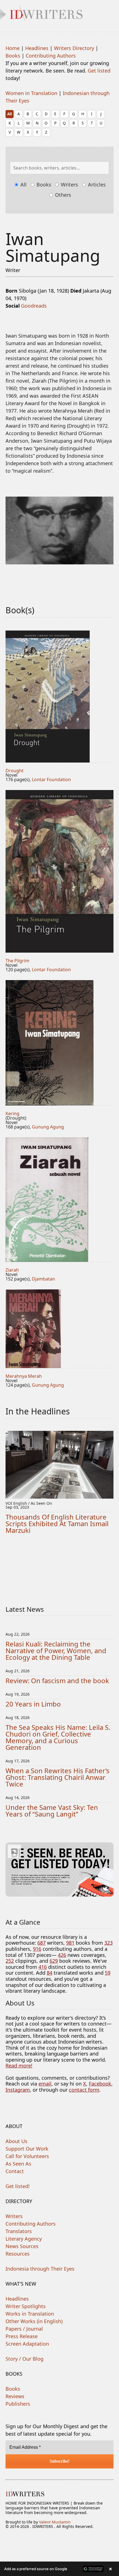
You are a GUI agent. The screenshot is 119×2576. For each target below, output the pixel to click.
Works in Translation (30, 2314)
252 (10, 1961)
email (45, 2084)
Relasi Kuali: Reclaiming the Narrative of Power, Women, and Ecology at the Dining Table (56, 1651)
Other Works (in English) (34, 2321)
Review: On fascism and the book (57, 1681)
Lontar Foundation (51, 779)
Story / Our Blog (24, 2359)
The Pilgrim (17, 961)
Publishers (18, 2404)
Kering (12, 1113)
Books (13, 56)
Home (13, 48)
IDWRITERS (59, 12)
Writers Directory (74, 48)
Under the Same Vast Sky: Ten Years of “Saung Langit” (52, 1811)
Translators (19, 2231)
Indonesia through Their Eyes (40, 2269)
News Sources (22, 2246)
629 (54, 1961)
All (10, 114)
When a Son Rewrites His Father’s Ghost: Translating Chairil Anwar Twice (58, 1777)
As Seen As (18, 2164)
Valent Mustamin (55, 2522)
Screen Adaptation (27, 2344)
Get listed (99, 71)
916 (37, 1949)
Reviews (15, 2396)
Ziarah (12, 1270)
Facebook (100, 2084)
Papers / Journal (24, 2329)
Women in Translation (31, 93)
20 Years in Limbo (33, 1704)
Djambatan (43, 1279)
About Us (16, 2141)
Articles (96, 185)
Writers (69, 185)
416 (43, 1967)
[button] (59, 2569)
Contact (15, 2171)
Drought (15, 771)
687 (42, 1943)
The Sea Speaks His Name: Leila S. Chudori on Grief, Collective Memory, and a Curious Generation (58, 1737)
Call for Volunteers (27, 2156)
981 (70, 1943)
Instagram (18, 2090)
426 (62, 1955)
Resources (18, 2254)
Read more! (19, 2066)
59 (108, 1973)
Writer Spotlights (26, 2306)
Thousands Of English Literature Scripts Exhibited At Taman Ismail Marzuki (57, 1524)
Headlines (37, 48)
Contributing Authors (51, 56)
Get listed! (18, 2186)
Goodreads (34, 306)
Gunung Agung (48, 1127)
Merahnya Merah (24, 1376)
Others (62, 195)
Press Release (22, 2336)
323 (108, 1943)
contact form (84, 2090)
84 (50, 1973)
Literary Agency (24, 2239)
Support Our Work (27, 2149)
